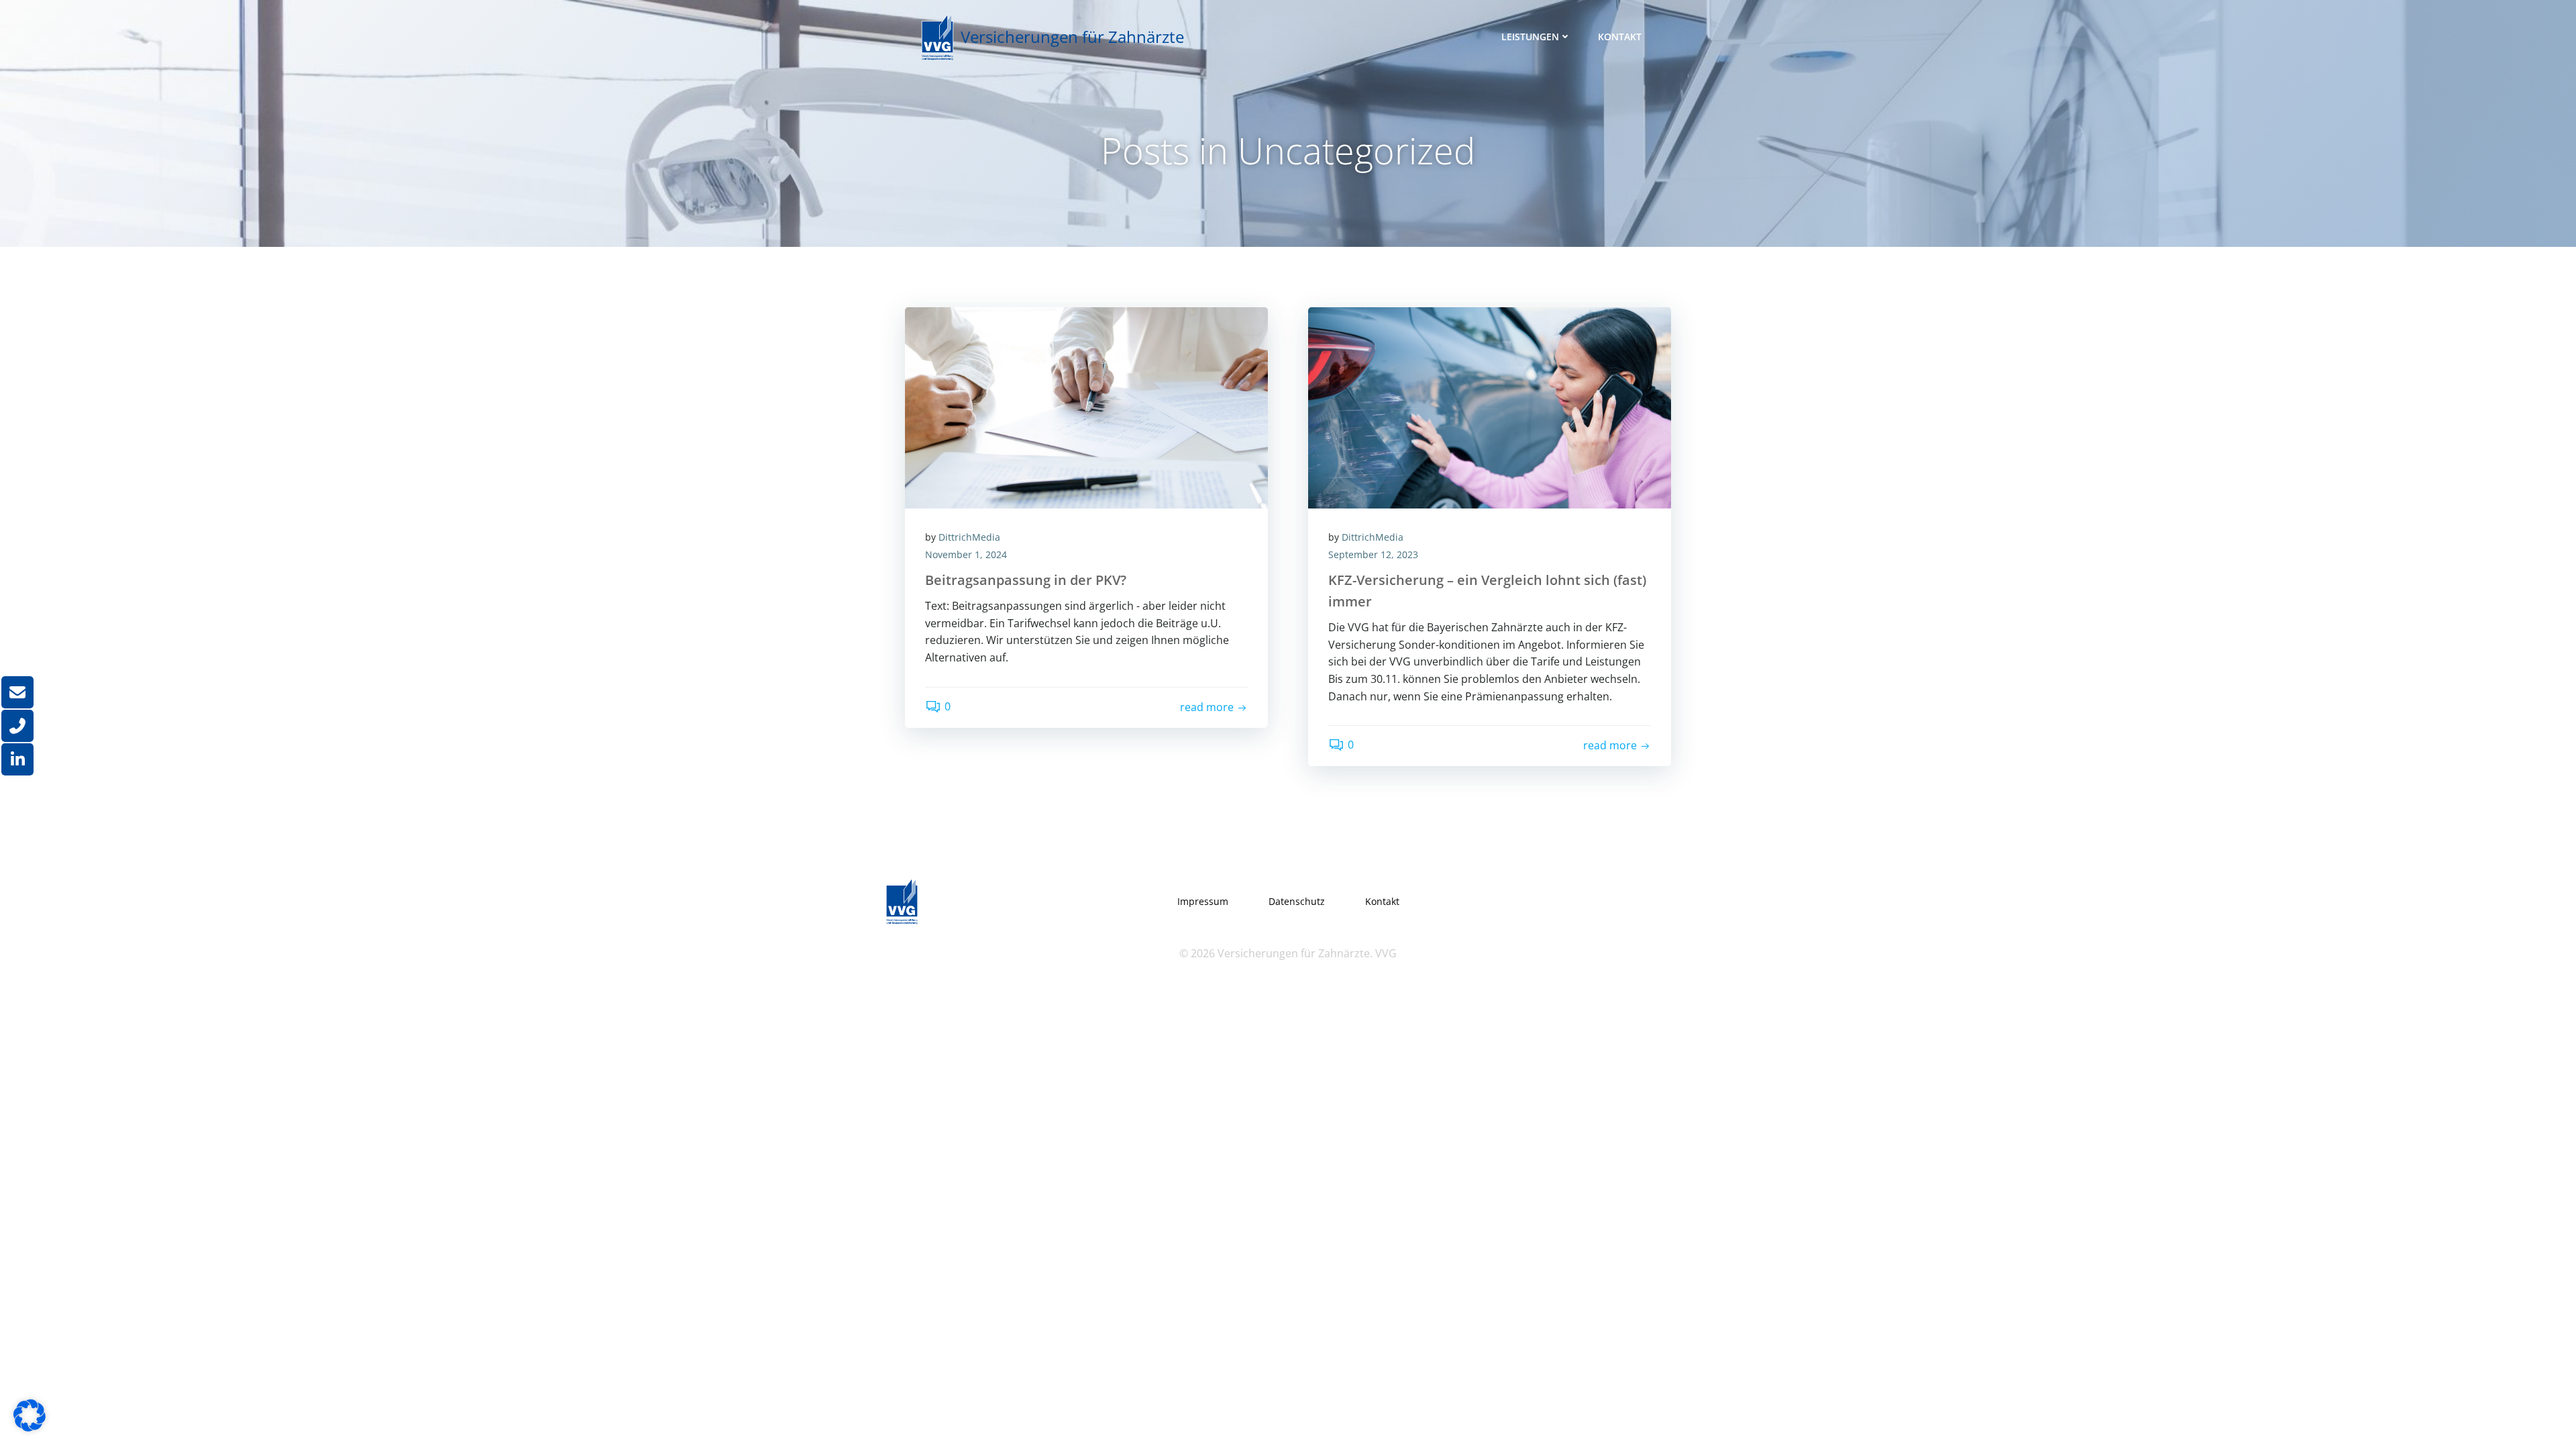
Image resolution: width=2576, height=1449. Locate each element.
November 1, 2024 (966, 554)
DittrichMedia (969, 537)
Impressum (1203, 901)
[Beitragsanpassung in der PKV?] (1086, 407)
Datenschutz (1297, 901)
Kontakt (1620, 37)
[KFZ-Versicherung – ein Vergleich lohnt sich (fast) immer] (1490, 407)
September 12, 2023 (1373, 554)
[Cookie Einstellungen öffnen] (30, 1428)
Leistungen (1530, 37)
